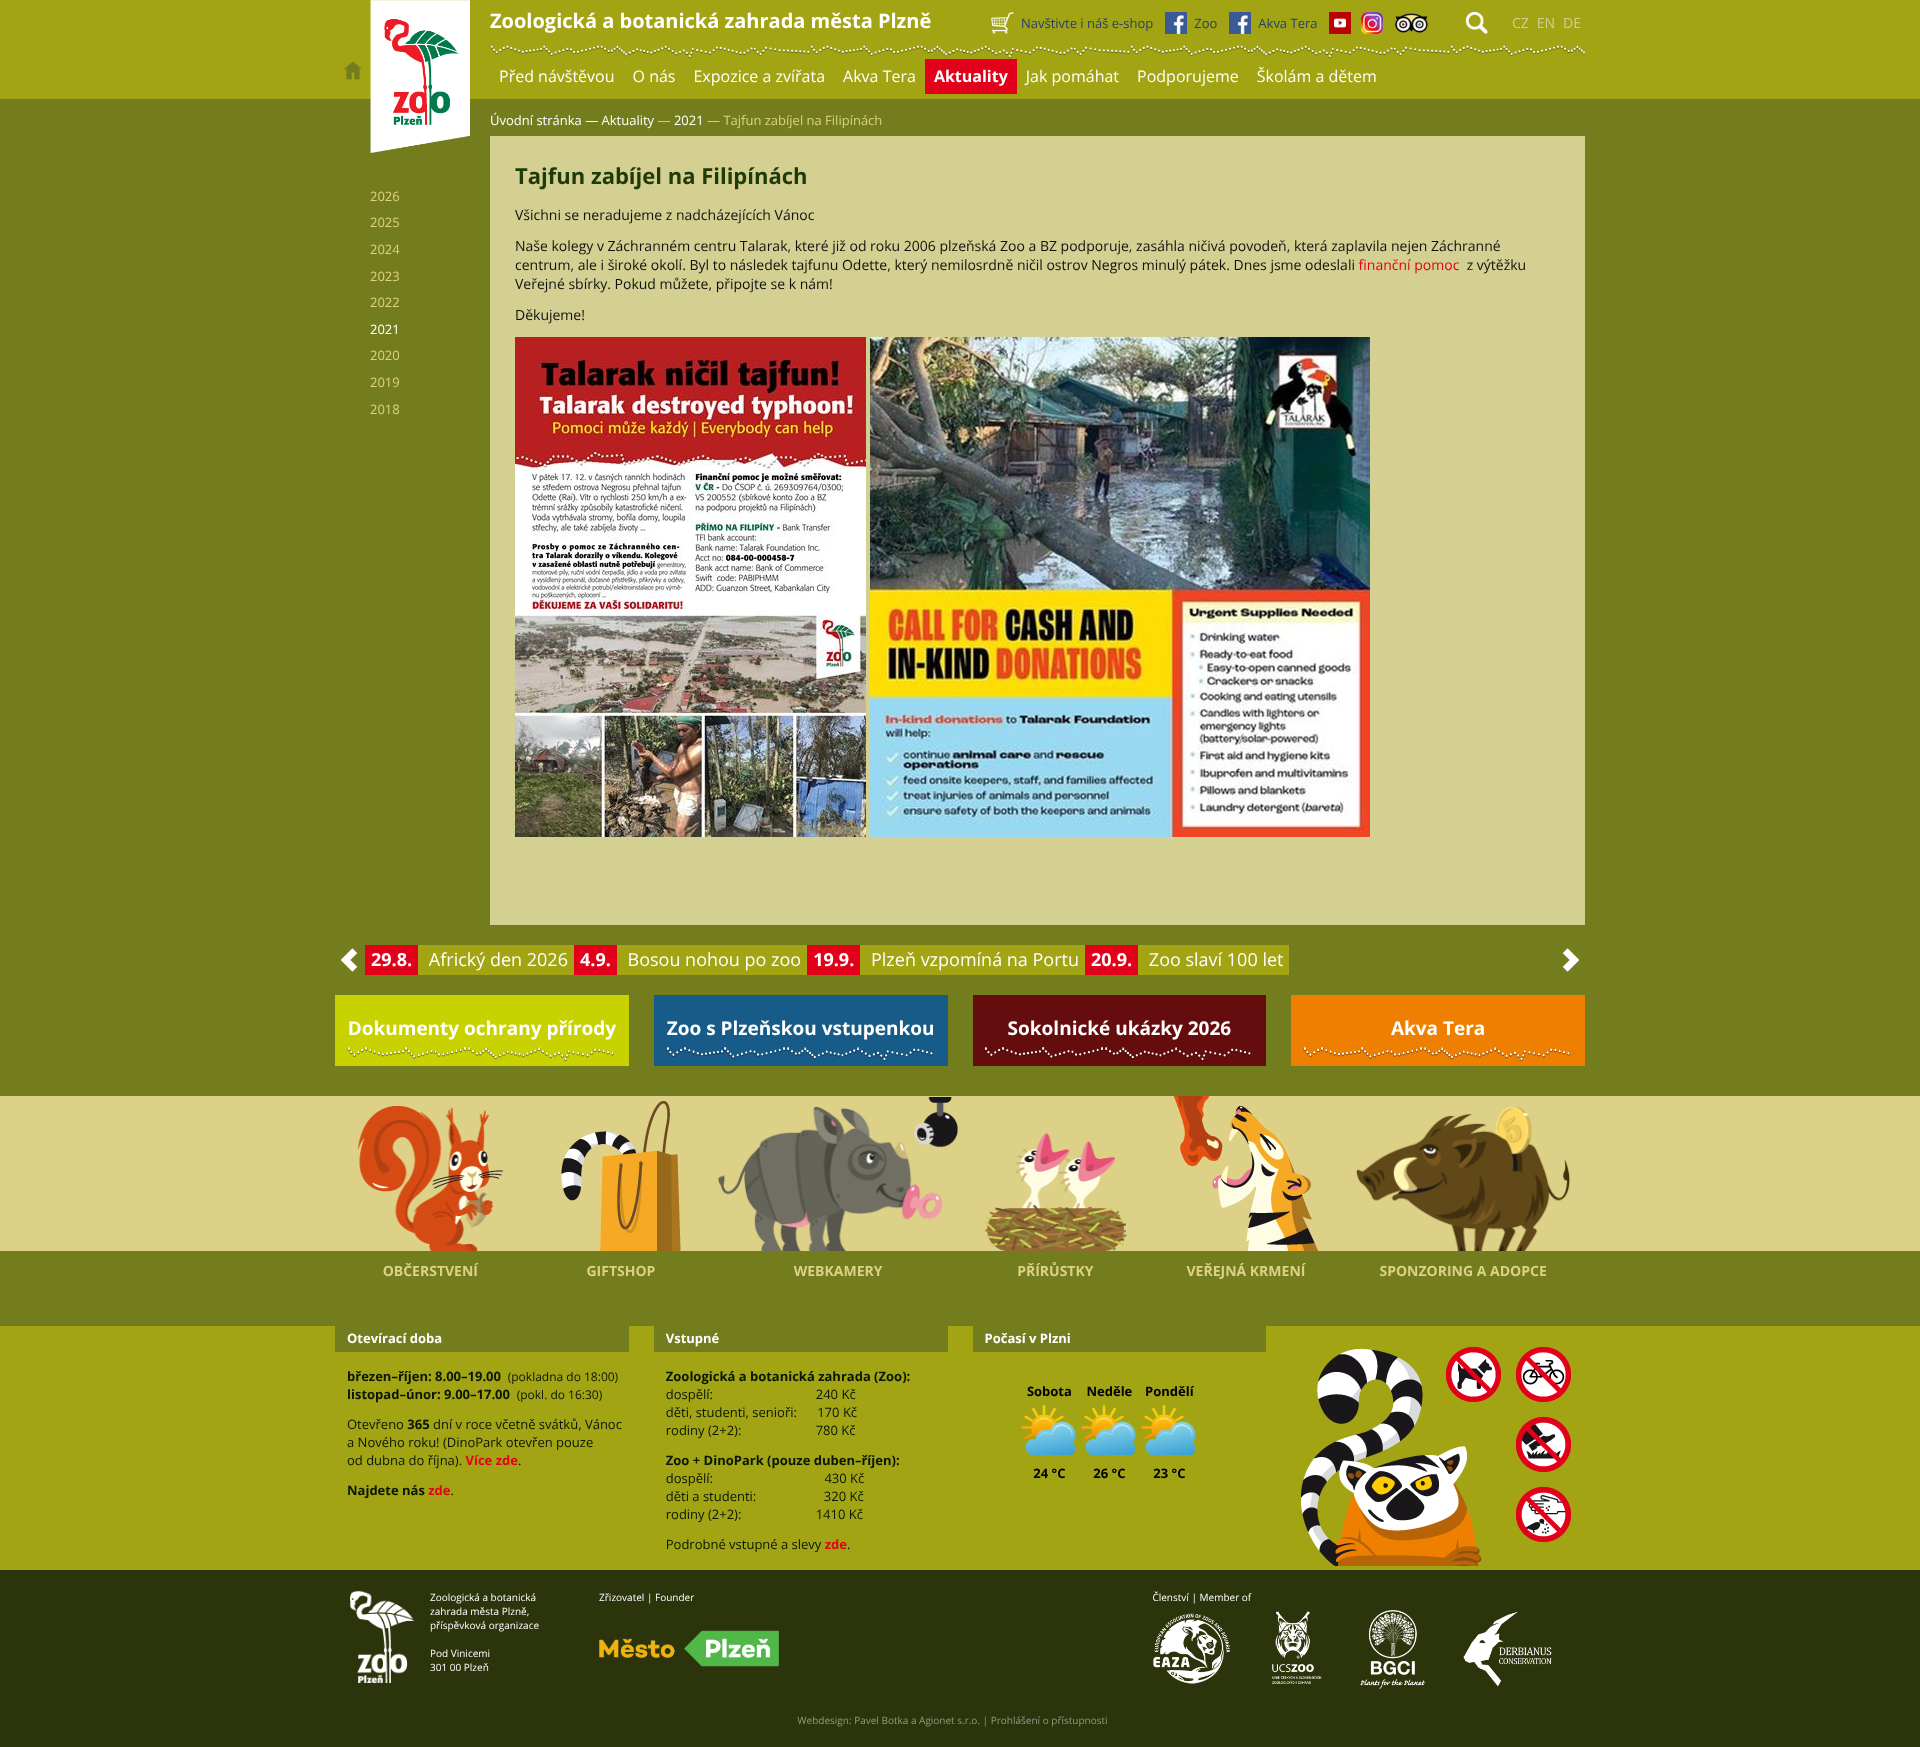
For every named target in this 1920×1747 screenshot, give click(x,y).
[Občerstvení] (430, 1174)
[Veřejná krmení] (1246, 1174)
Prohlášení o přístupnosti (1049, 1720)
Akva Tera (1438, 1028)
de (1572, 23)
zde (439, 1490)
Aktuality (628, 120)
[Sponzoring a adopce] (1463, 1174)
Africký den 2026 (498, 960)
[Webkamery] (838, 1174)
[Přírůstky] (1055, 1174)
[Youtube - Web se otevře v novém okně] (1340, 28)
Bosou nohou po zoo (715, 960)
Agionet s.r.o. (949, 1720)
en (1546, 23)
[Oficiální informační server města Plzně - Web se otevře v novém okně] (689, 1649)
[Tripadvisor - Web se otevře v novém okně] (1411, 28)
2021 (689, 120)
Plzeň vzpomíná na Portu (975, 960)
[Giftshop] (621, 1174)
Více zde (491, 1460)
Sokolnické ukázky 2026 (1120, 1028)
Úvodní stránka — (544, 120)
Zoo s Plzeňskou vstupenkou (801, 1028)
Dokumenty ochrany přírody (482, 1028)
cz (1520, 23)
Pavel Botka (881, 1720)
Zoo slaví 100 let (1216, 960)
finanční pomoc (1413, 265)
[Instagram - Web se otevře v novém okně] (1372, 28)
